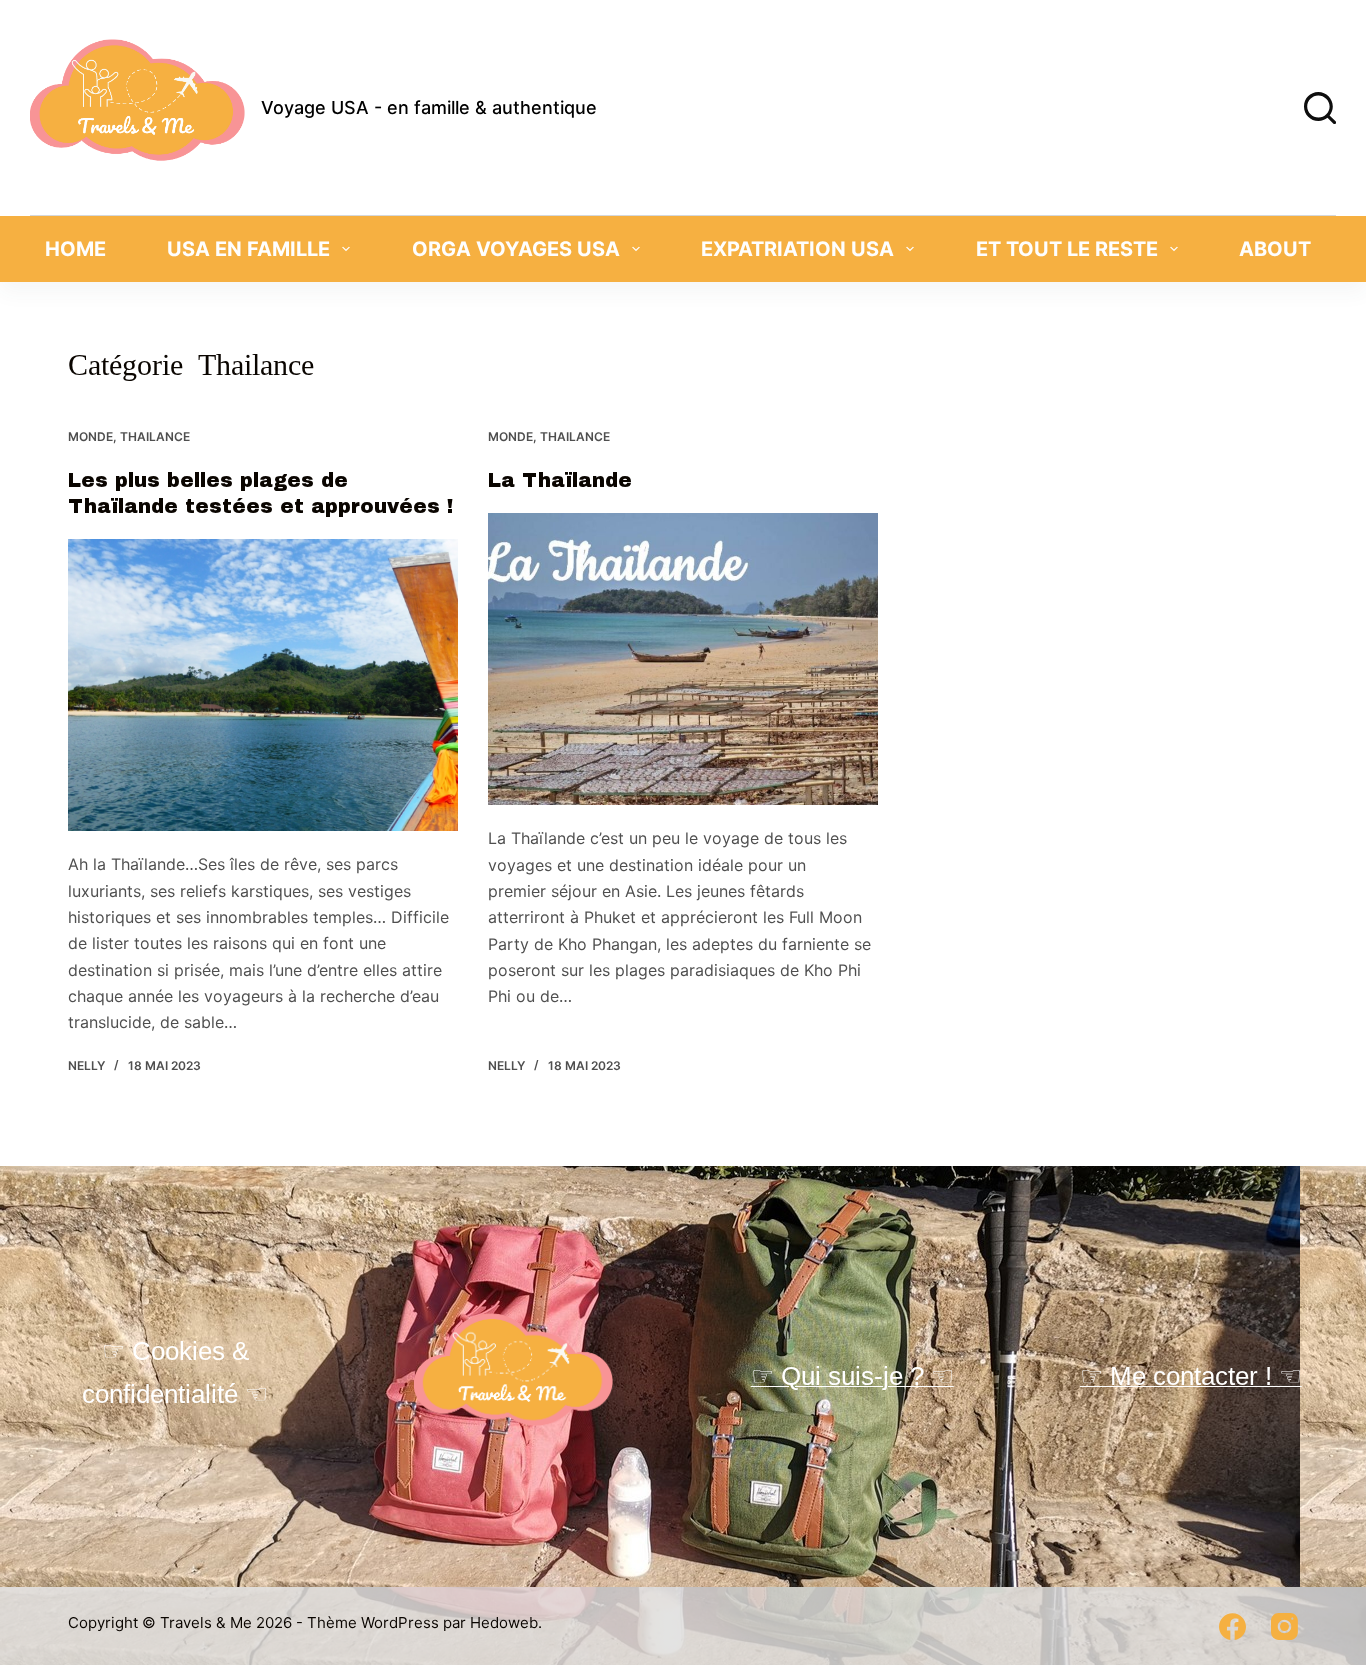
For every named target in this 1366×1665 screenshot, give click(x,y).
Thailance (155, 436)
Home (75, 249)
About (1275, 249)
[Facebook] (1232, 1626)
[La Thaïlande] (683, 659)
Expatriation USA (797, 249)
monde (90, 436)
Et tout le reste (1067, 249)
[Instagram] (1284, 1626)
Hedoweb (504, 1622)
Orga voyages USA (516, 249)
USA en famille (248, 249)
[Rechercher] (1320, 108)
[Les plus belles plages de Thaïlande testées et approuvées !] (263, 685)
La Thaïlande (560, 480)
